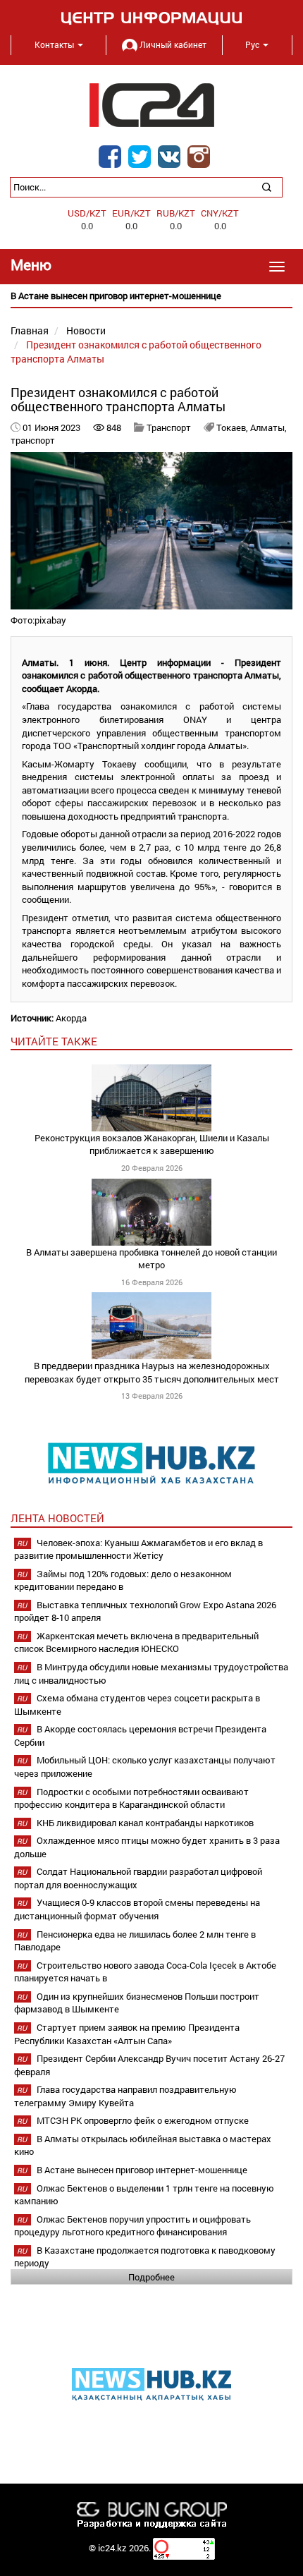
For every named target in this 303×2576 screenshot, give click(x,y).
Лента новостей (57, 1518)
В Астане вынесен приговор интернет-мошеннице (142, 2170)
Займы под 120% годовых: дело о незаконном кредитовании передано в (123, 1580)
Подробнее (151, 2277)
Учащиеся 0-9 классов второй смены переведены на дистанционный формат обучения (137, 1909)
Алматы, (268, 427)
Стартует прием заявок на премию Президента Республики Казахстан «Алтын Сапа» (127, 2034)
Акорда (71, 1018)
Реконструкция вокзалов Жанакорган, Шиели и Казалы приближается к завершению (152, 1144)
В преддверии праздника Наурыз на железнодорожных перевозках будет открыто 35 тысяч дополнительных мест (152, 1372)
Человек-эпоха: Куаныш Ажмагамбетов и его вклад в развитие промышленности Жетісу (138, 1549)
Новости (86, 330)
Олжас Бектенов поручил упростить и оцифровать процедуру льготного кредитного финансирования (132, 2226)
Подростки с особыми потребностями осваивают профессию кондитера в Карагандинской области (131, 1798)
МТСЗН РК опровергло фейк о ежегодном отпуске (143, 2120)
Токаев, (233, 427)
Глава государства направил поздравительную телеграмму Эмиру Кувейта (125, 2096)
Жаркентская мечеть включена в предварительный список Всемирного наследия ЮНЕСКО (136, 1642)
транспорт (33, 440)
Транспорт (169, 427)
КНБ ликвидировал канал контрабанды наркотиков (145, 1823)
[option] (151, 296)
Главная (30, 330)
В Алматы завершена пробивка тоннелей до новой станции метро (151, 1259)
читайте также (54, 1041)
